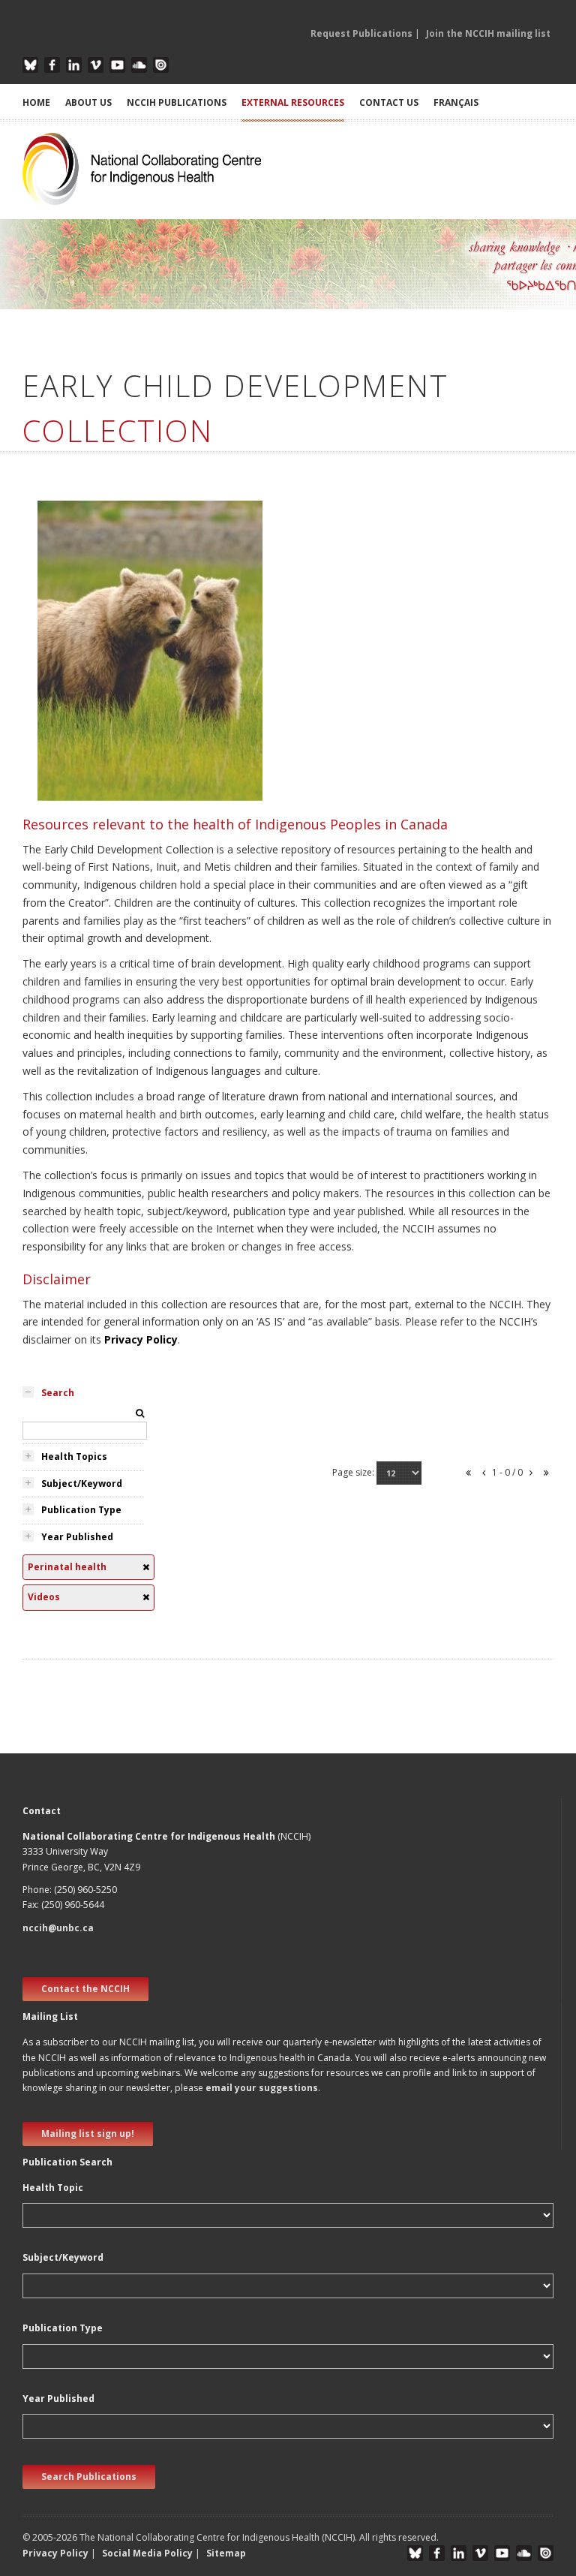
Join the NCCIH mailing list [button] (488, 33)
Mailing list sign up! (88, 2134)
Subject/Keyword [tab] (82, 1484)
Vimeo (96, 65)
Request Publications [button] (361, 33)
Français (456, 102)
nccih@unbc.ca (58, 1928)
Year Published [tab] (77, 1537)
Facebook (52, 65)
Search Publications (89, 2477)
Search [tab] (58, 1393)
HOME (36, 102)
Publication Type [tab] (81, 1510)
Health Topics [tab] (74, 1457)
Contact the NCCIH (85, 1989)
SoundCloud (139, 65)
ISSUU (161, 65)
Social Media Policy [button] (147, 2553)
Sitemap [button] (226, 2553)
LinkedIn (74, 65)
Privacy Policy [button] (55, 2553)
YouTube (117, 65)
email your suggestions (262, 2088)
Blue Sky (30, 65)
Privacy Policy (141, 1339)
